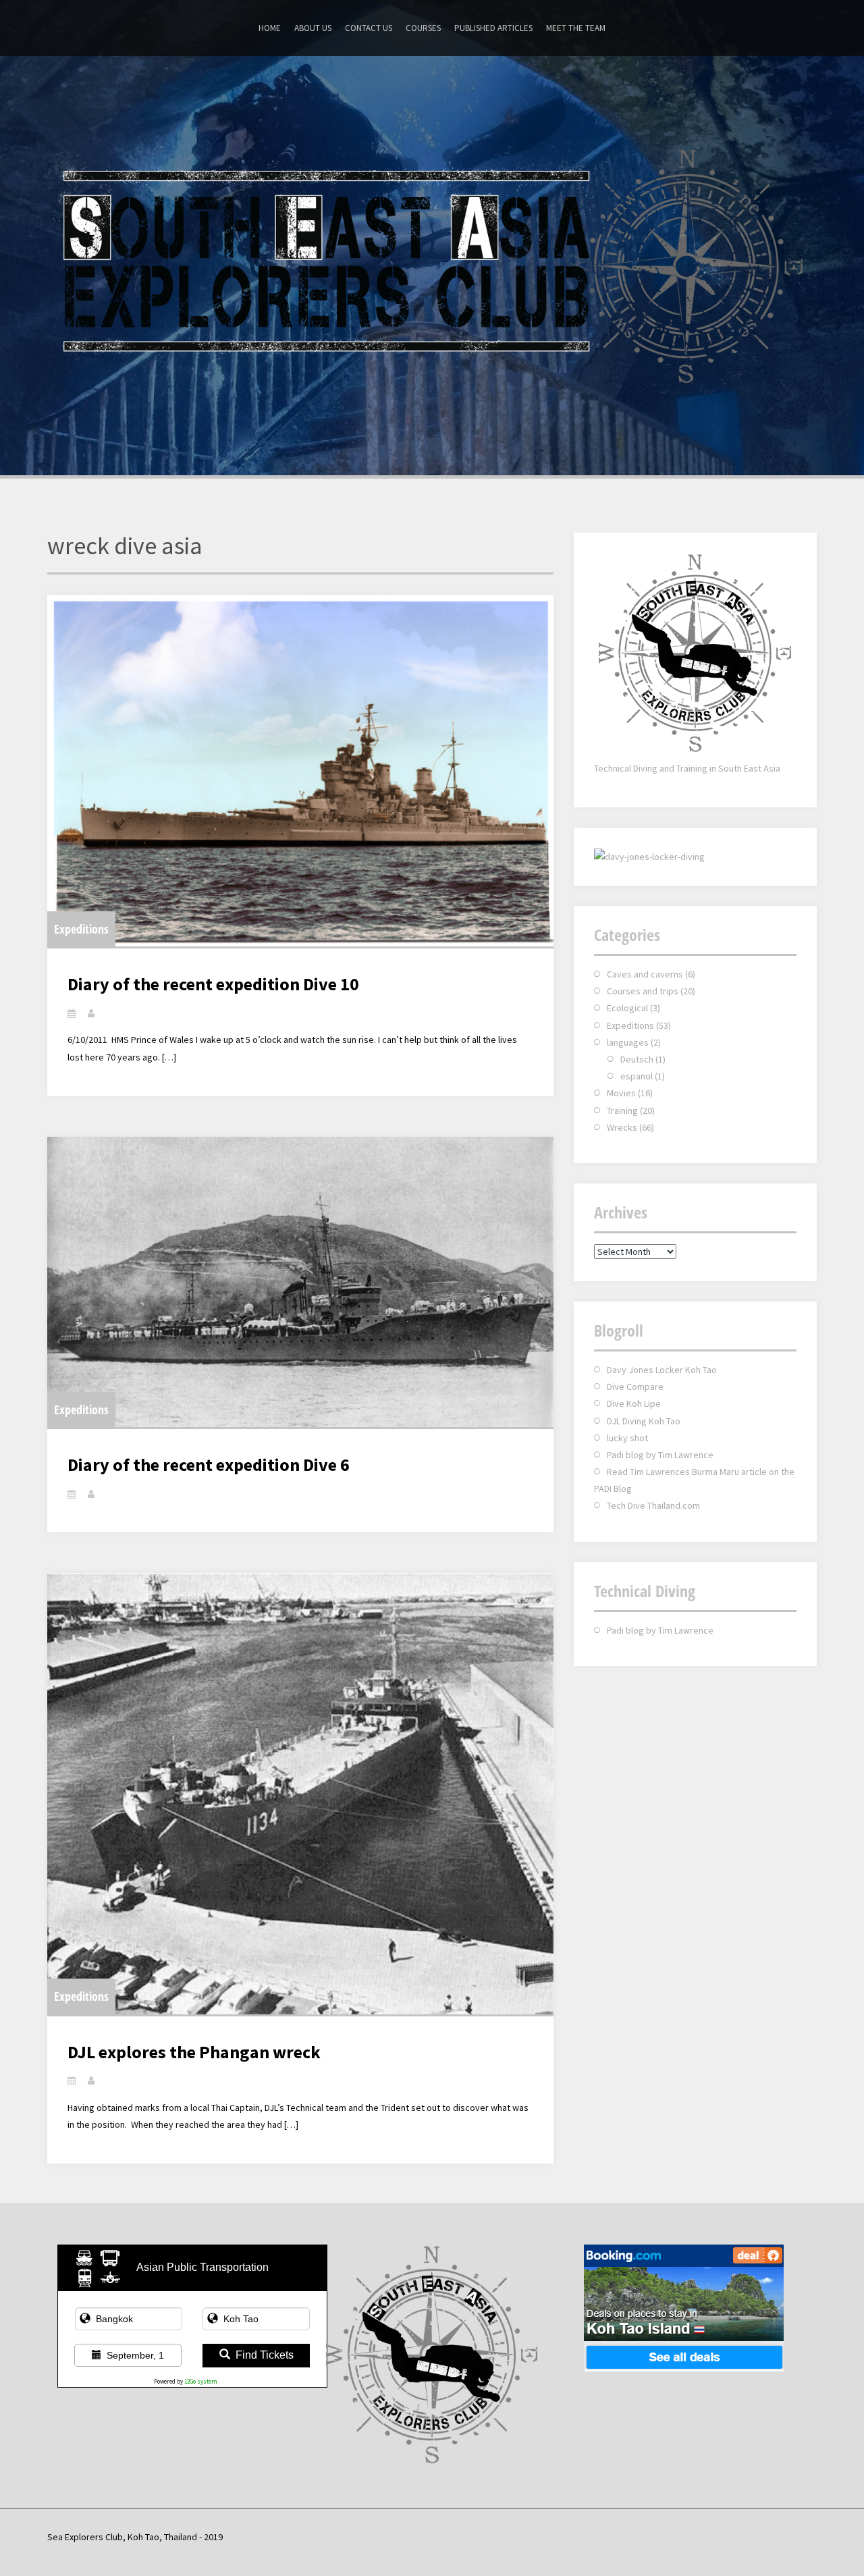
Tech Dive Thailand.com (653, 1505)
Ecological (627, 1008)
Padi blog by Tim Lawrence (660, 1455)
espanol (637, 1076)
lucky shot (627, 1438)
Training (622, 1110)
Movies (621, 1093)
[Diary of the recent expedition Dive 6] (300, 1282)
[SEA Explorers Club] (432, 264)
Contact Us (369, 28)
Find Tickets (265, 2355)
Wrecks (622, 1127)
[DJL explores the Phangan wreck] (300, 1793)
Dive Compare (635, 1387)
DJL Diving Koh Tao (644, 1421)
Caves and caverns (645, 974)
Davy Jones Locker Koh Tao (662, 1370)
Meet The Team (576, 28)
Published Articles (493, 28)
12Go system (201, 2381)
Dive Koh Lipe (634, 1403)
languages (628, 1042)
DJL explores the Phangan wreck (194, 2052)
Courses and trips (643, 991)
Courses (423, 28)
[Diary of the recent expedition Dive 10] (300, 771)
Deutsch (637, 1059)
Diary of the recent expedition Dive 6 (209, 1465)
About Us (313, 28)
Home (270, 28)
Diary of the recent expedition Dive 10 (213, 984)
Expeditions (81, 929)
